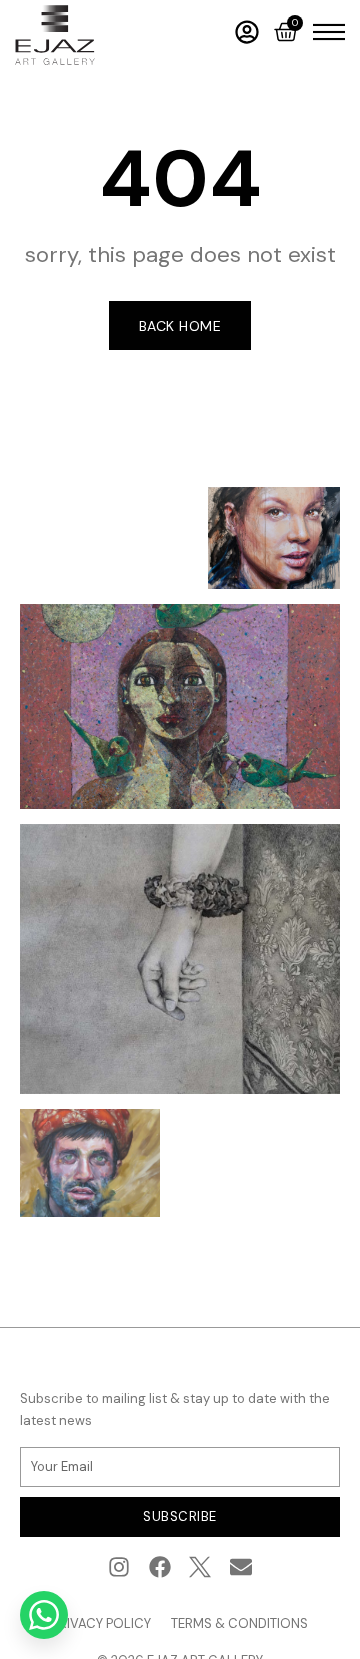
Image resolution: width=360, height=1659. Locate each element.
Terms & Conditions (239, 1623)
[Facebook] (159, 1567)
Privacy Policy (101, 1623)
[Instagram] (118, 1567)
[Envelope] (241, 1567)
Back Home (180, 326)
